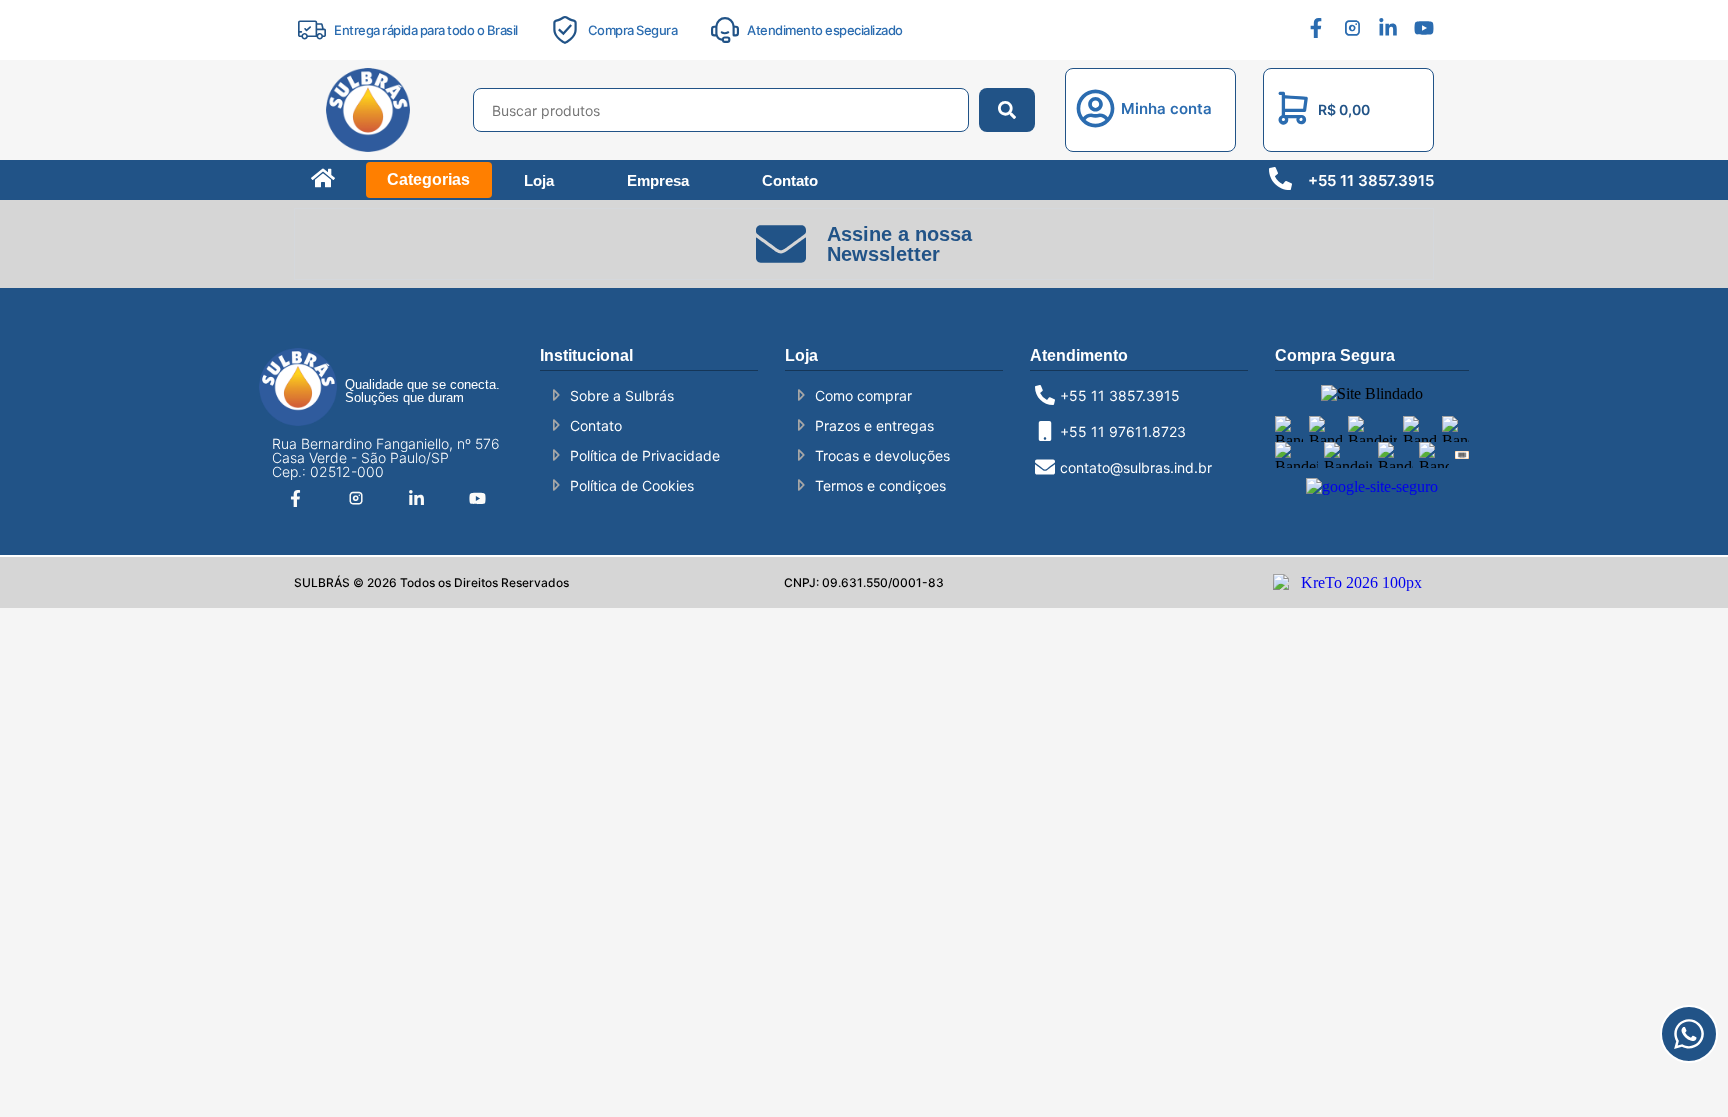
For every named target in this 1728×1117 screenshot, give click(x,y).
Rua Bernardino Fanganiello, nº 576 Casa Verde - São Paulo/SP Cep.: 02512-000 (386, 457)
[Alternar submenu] (454, 105)
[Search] (1007, 110)
